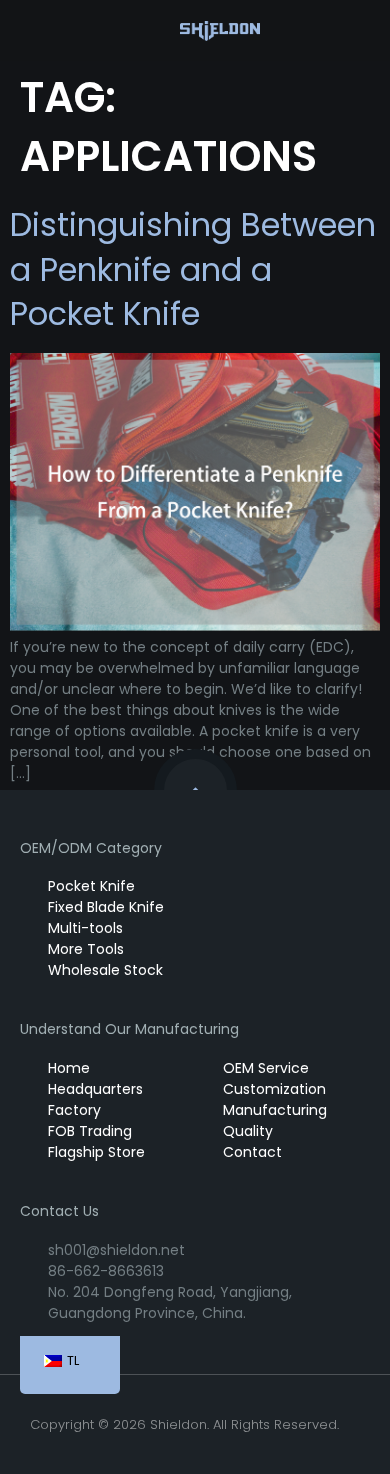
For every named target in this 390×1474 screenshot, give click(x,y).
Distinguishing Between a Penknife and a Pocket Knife (193, 269)
